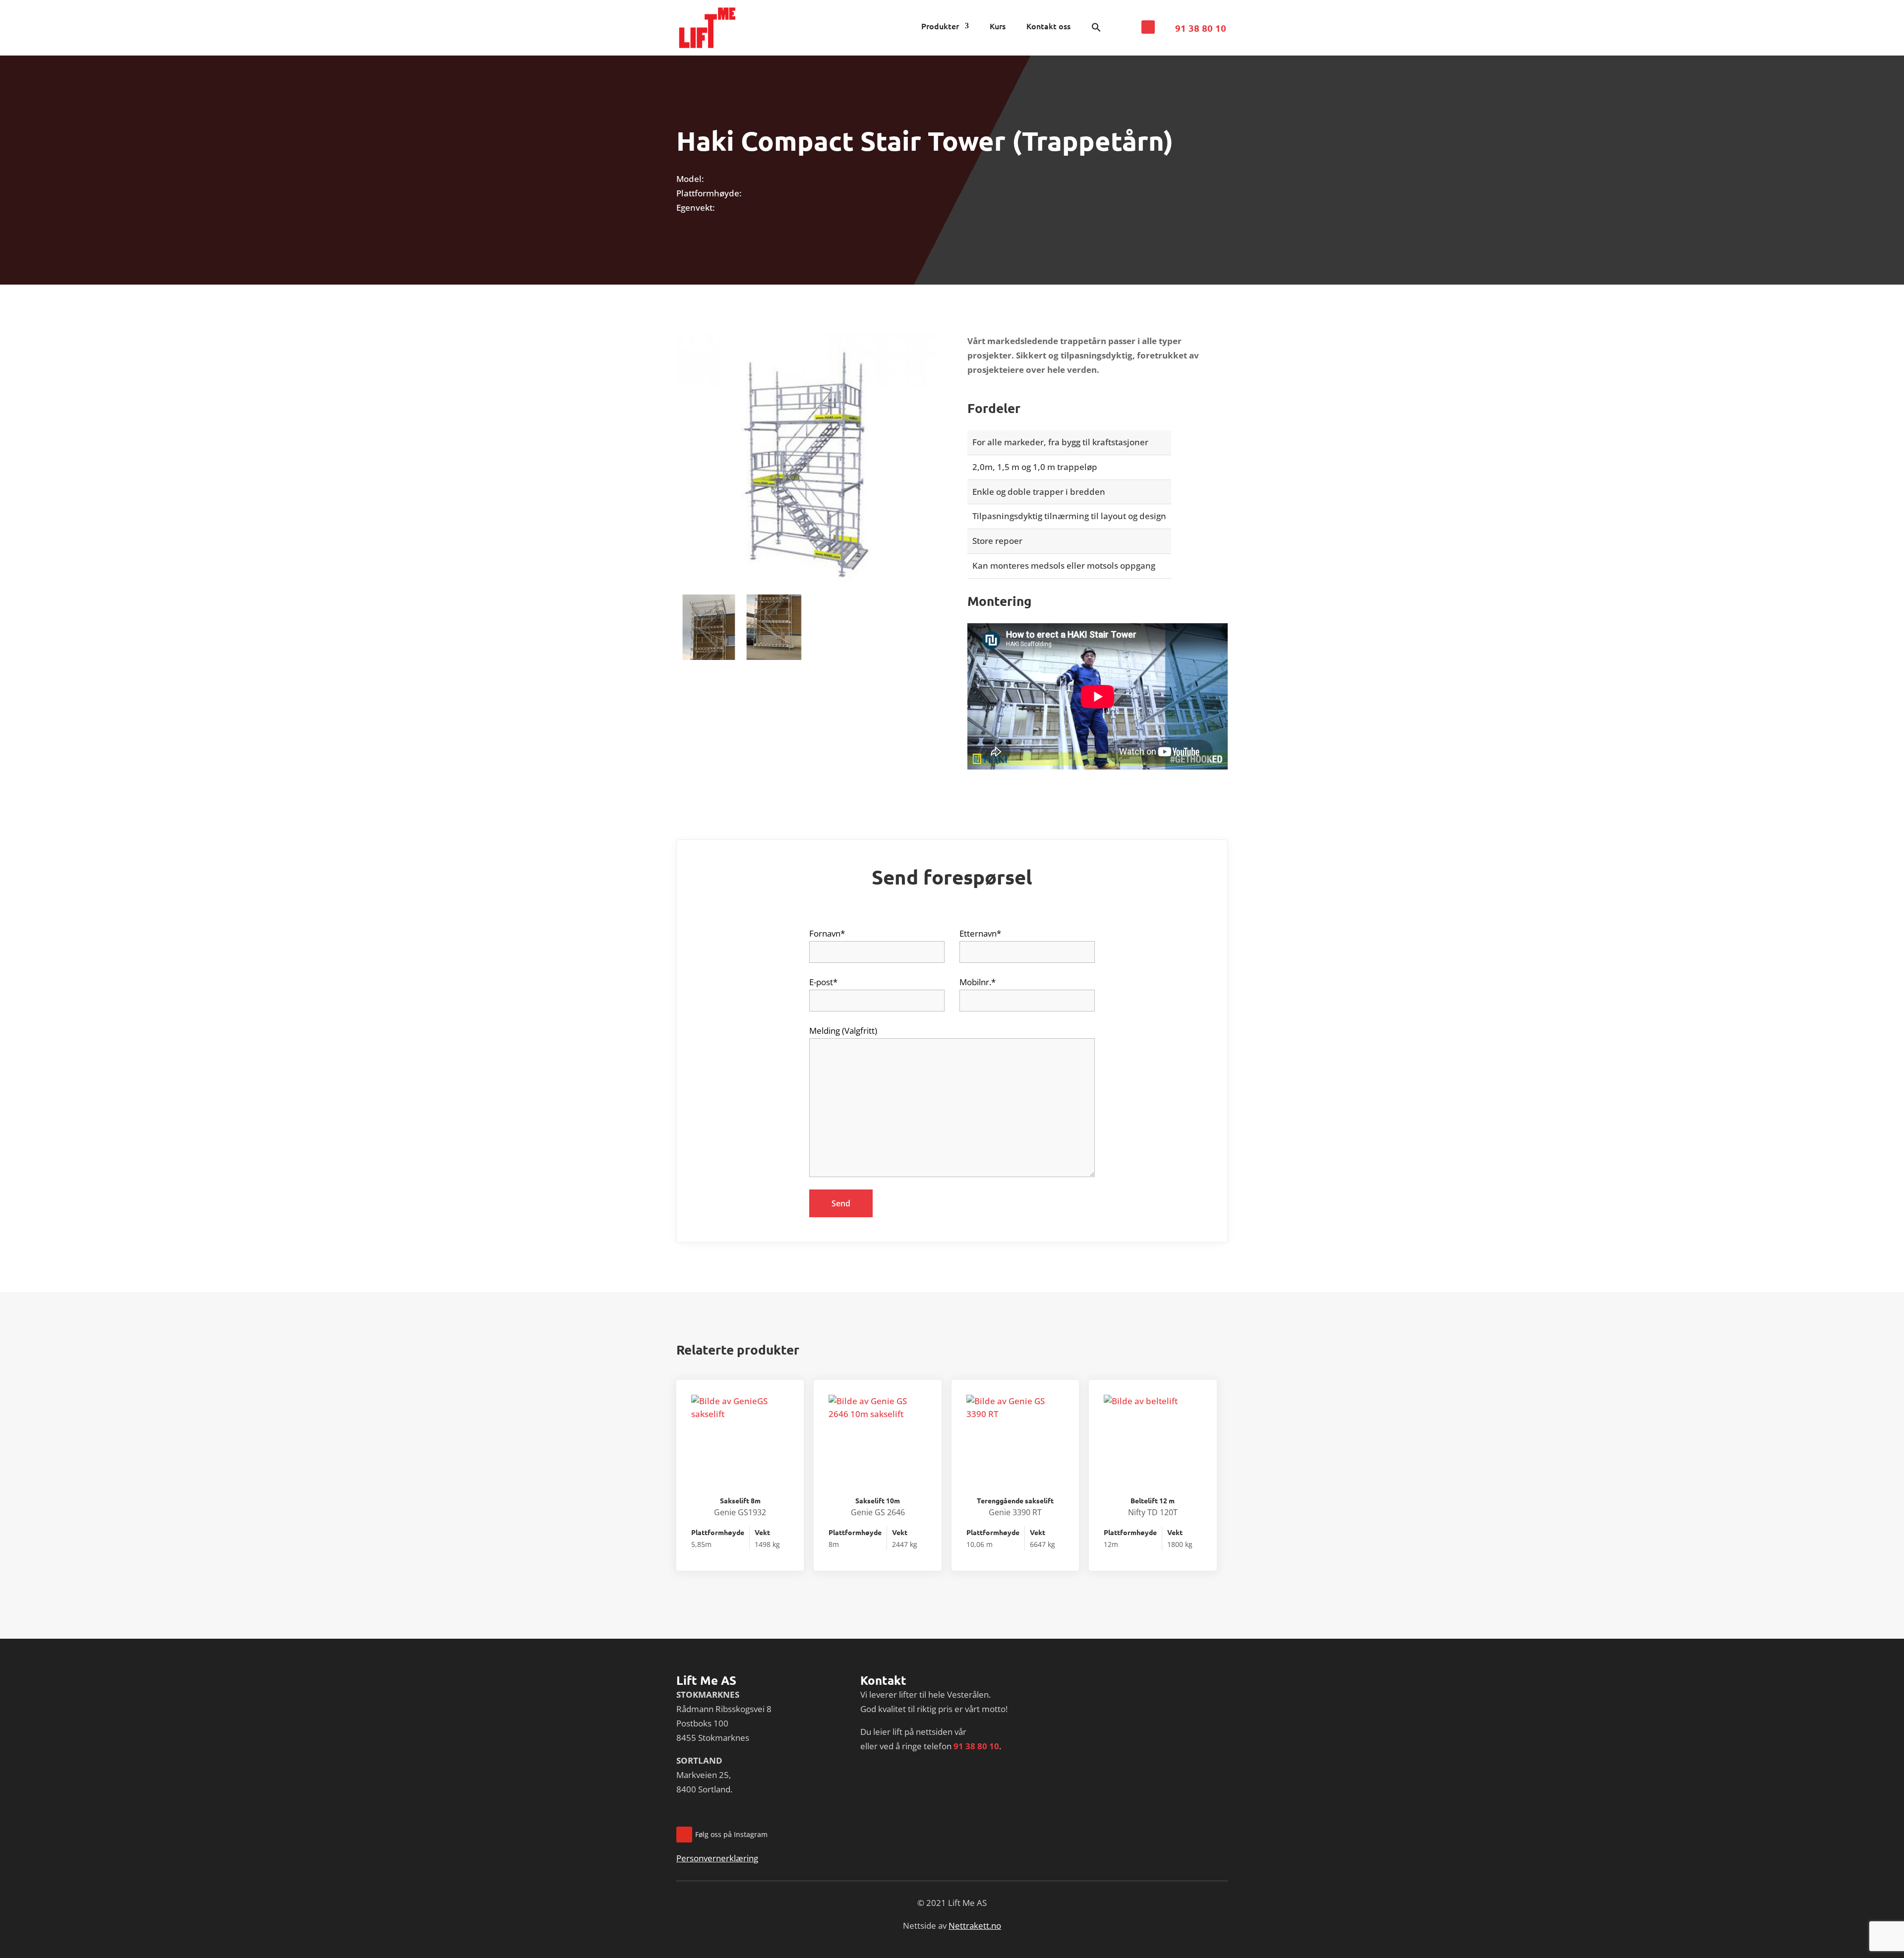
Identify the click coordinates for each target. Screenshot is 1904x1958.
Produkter (940, 27)
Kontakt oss (1048, 27)
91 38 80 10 (1201, 28)
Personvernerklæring (717, 1858)
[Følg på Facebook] (1148, 27)
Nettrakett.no (975, 1926)
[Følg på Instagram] (684, 1835)
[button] (1096, 30)
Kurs (998, 27)
